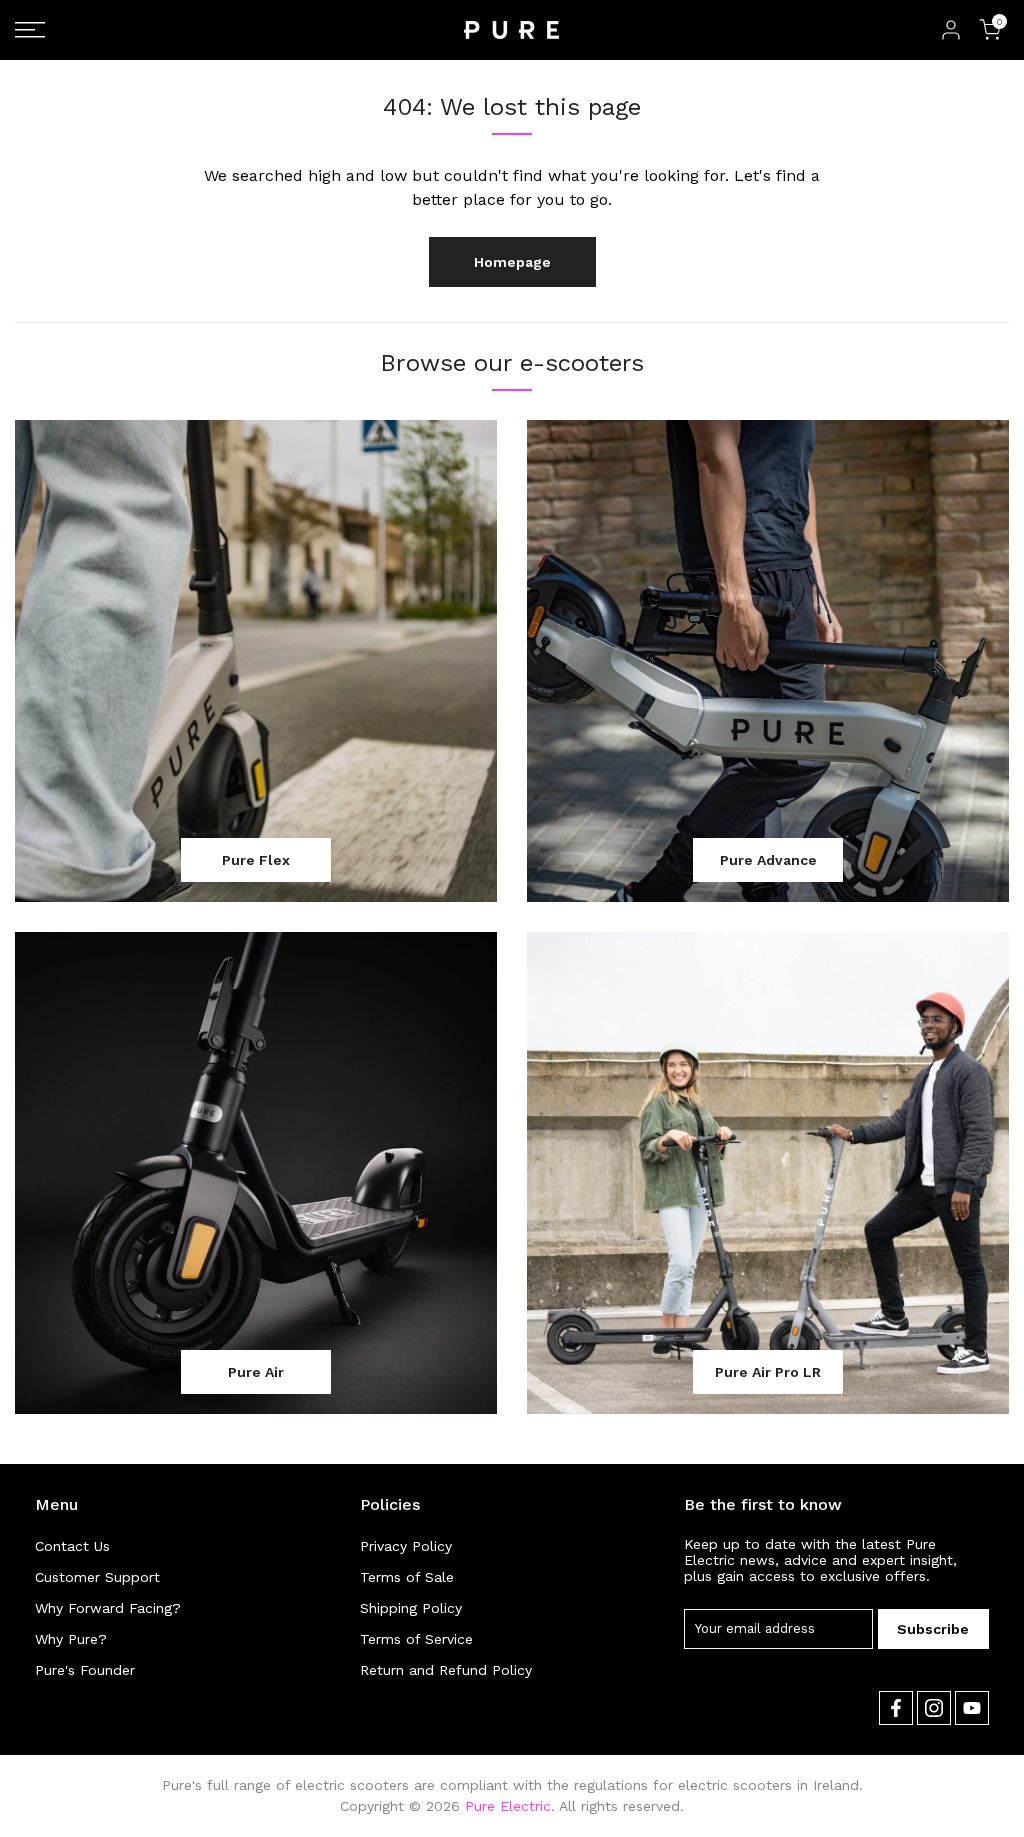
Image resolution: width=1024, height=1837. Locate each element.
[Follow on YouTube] (972, 1708)
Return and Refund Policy (446, 1670)
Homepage (512, 262)
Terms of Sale (407, 1577)
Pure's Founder (85, 1670)
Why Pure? (71, 1639)
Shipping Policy (411, 1608)
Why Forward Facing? (108, 1608)
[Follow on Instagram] (934, 1708)
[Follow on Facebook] (896, 1708)
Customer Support (97, 1577)
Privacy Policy (406, 1546)
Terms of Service (416, 1639)
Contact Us (72, 1546)
